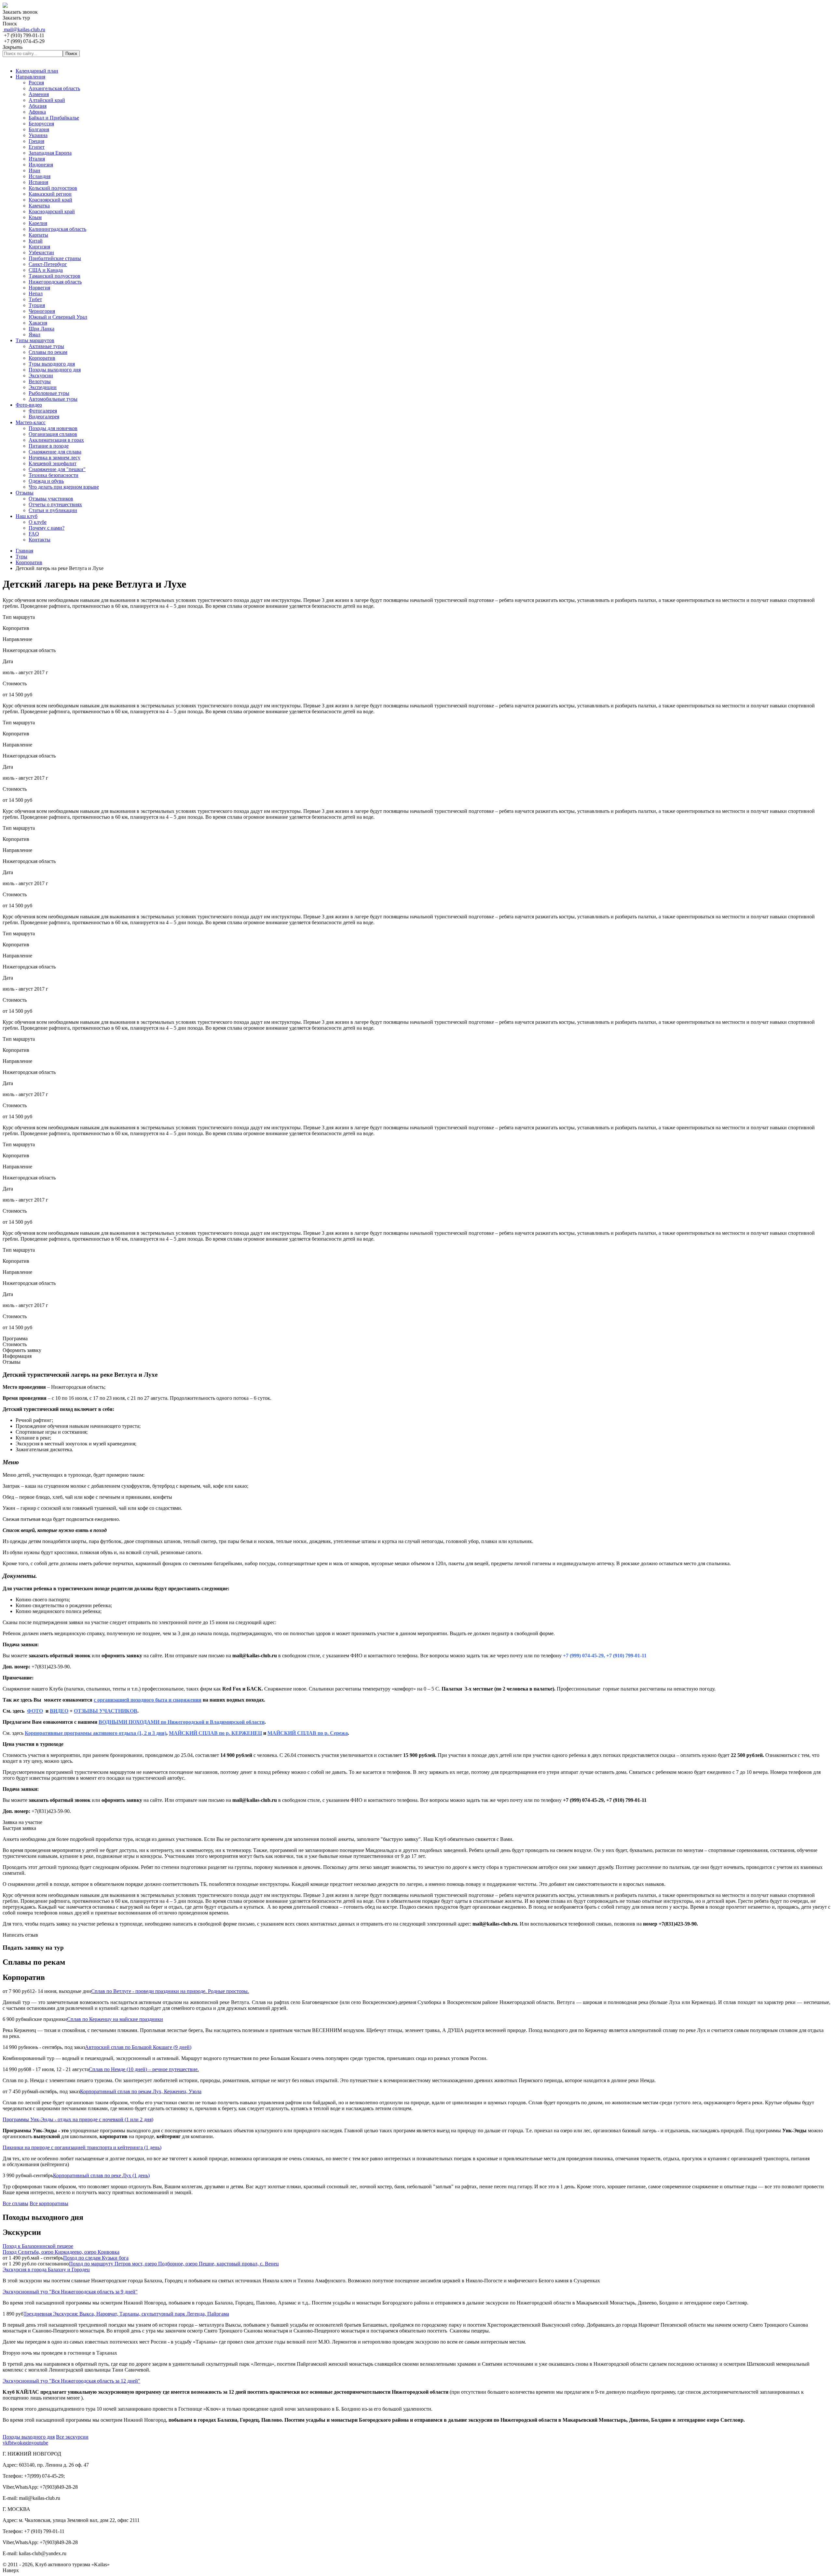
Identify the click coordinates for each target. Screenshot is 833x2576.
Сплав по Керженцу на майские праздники (115, 2019)
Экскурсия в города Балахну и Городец (46, 2270)
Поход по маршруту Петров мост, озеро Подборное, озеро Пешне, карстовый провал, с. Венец (174, 2264)
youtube (40, 2443)
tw (15, 2443)
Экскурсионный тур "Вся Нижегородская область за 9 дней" (70, 2292)
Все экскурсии (72, 2437)
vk (5, 2443)
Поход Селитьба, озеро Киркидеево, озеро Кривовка (61, 2252)
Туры (21, 557)
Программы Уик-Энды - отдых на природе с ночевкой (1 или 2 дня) (78, 2119)
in (30, 2443)
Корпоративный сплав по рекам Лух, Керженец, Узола (141, 2091)
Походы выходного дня (29, 2437)
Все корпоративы (49, 2203)
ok (20, 2443)
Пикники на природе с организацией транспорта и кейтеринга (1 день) (82, 2147)
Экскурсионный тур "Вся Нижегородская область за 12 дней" (71, 2381)
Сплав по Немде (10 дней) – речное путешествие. (144, 2069)
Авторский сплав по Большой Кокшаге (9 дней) (138, 2047)
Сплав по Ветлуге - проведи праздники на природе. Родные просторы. (170, 1991)
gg (25, 2443)
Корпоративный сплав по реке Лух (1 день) (101, 2175)
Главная (24, 551)
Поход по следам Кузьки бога (96, 2258)
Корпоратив (29, 562)
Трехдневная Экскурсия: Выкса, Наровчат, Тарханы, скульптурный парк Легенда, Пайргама (126, 2314)
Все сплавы (15, 2203)
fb (10, 2443)
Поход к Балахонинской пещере (38, 2246)
